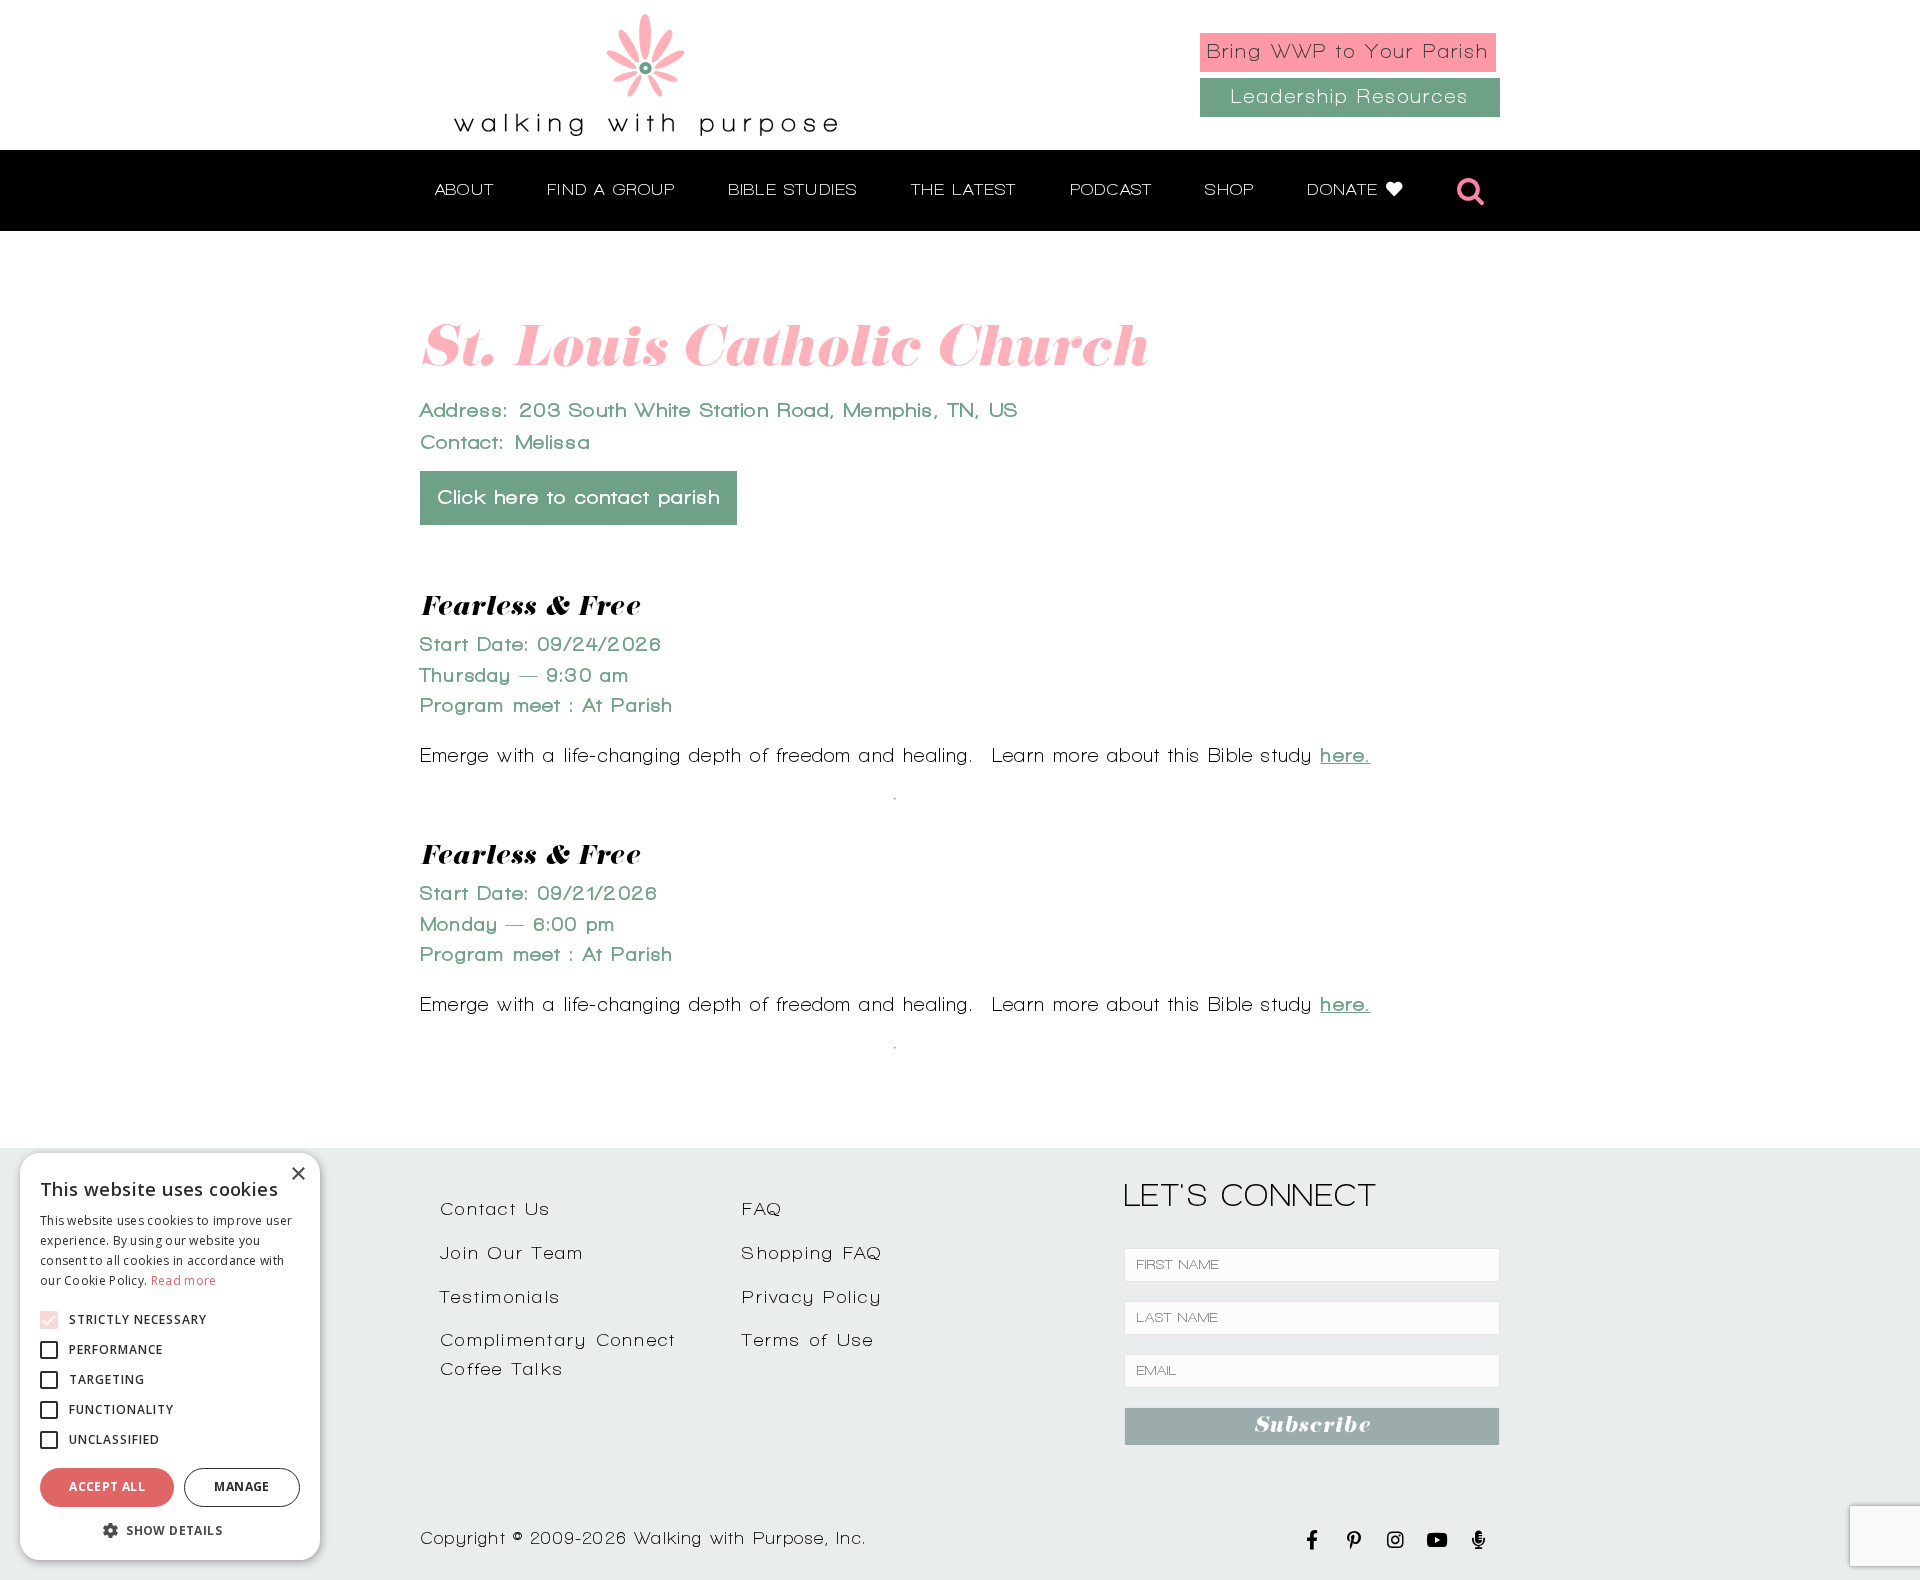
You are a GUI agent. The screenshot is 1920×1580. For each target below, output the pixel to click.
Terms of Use (808, 1339)
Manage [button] (241, 1486)
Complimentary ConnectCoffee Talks (558, 1354)
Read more (184, 1280)
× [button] (297, 1174)
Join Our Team (512, 1252)
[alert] (170, 1356)
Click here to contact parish (578, 497)
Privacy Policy (812, 1296)
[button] (170, 1530)
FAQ (762, 1208)
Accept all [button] (107, 1486)
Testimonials (500, 1296)
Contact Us (496, 1208)
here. (1345, 755)
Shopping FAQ (812, 1252)
